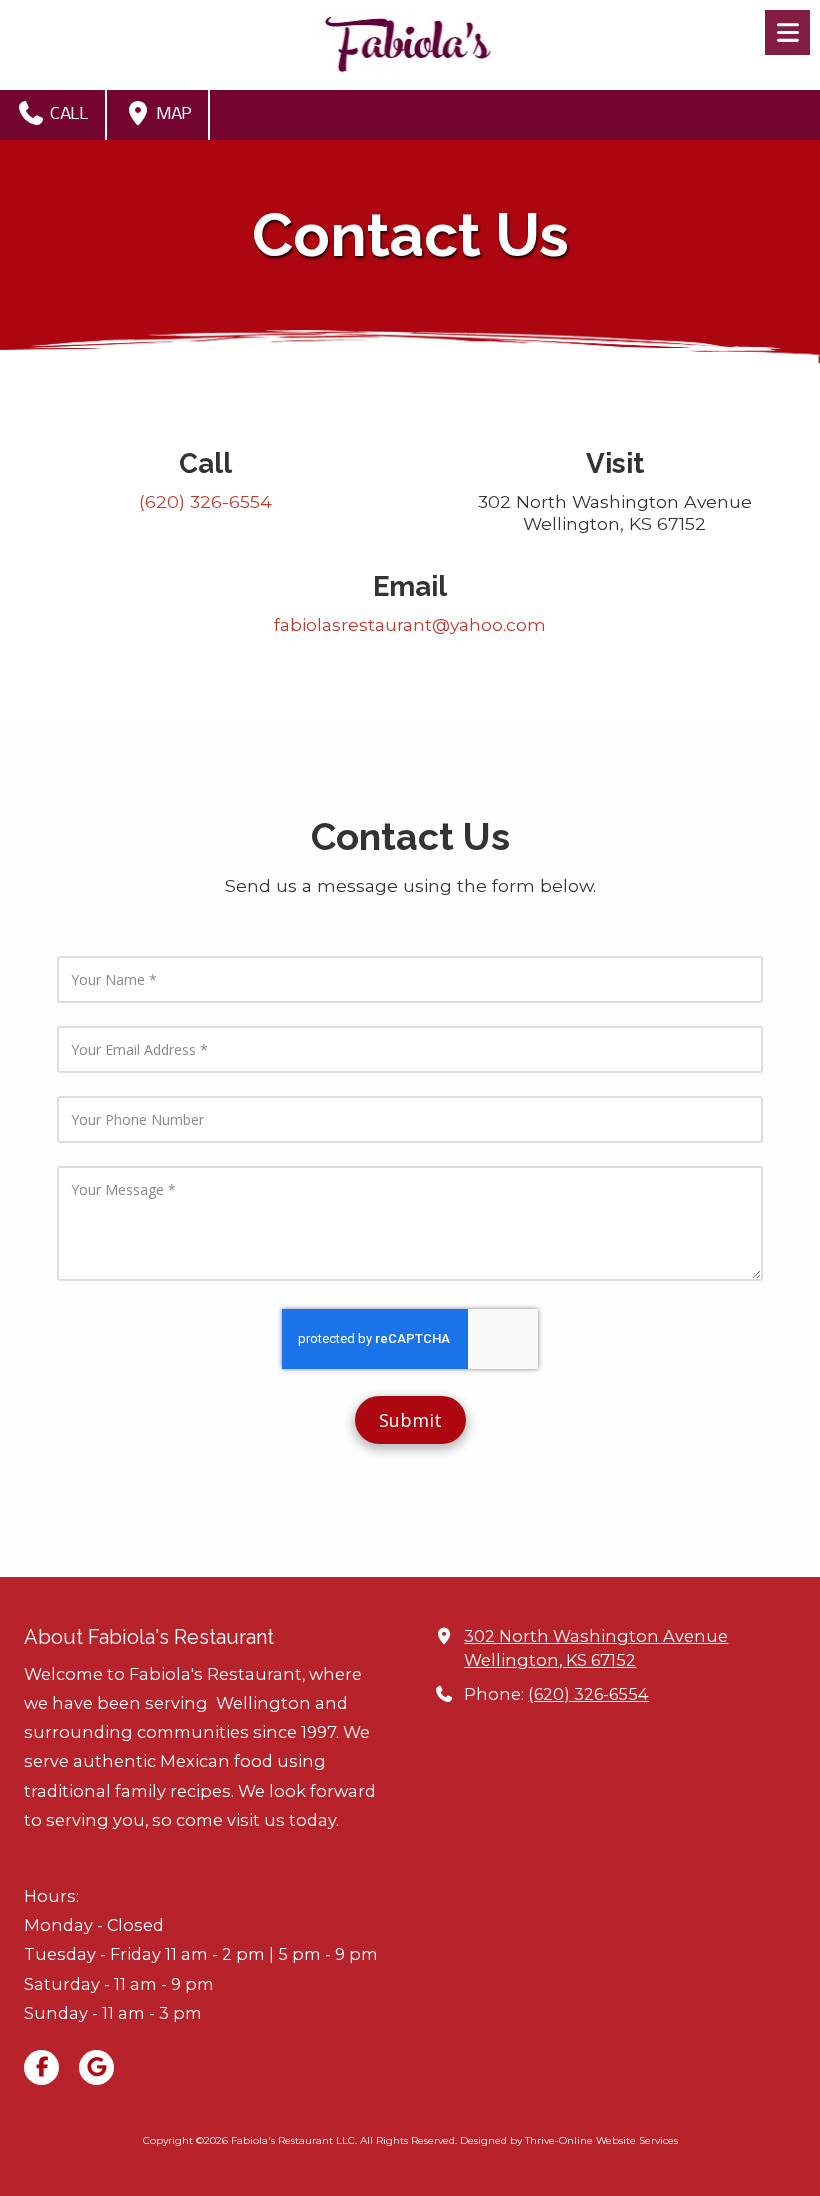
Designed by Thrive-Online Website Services (569, 2140)
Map (172, 114)
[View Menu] (787, 32)
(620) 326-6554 (588, 1694)
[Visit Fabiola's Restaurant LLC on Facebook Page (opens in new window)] (41, 2067)
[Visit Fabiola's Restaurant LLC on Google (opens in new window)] (96, 2067)
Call (67, 114)
